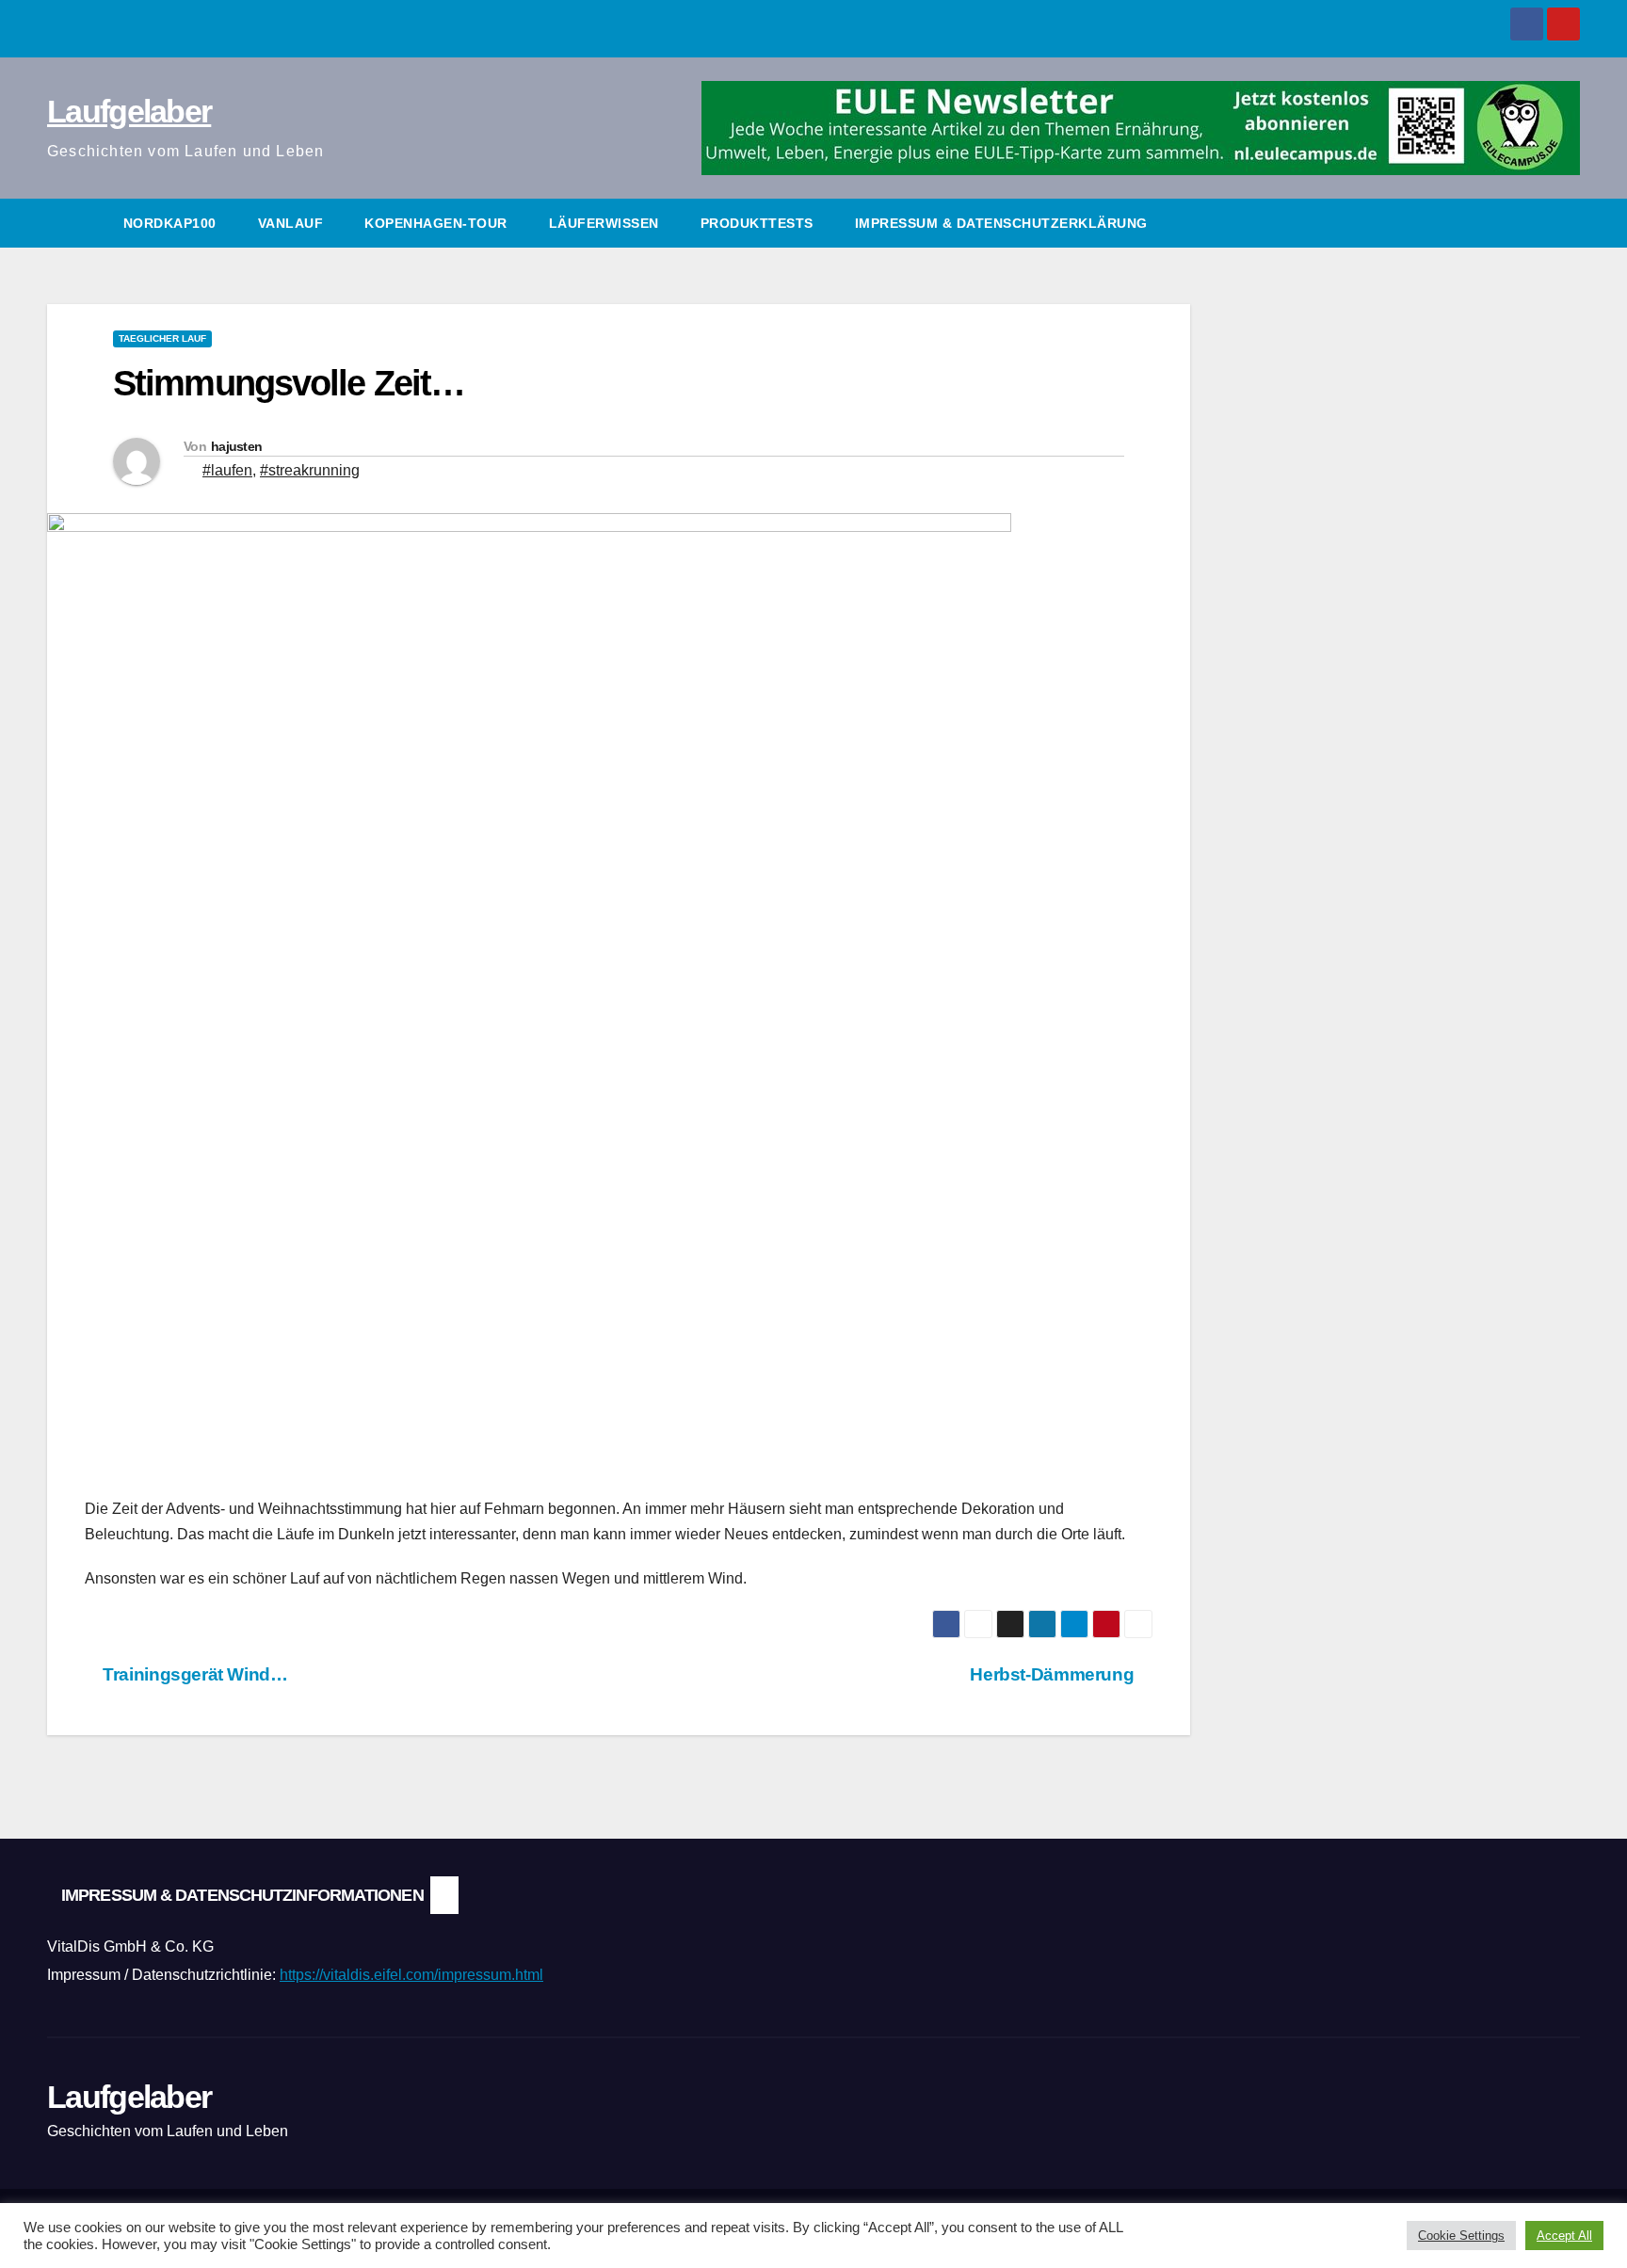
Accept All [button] (1564, 2236)
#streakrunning (310, 470)
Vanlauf (291, 223)
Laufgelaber (129, 111)
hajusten (236, 446)
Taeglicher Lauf (162, 338)
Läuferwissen (604, 223)
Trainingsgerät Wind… (193, 1674)
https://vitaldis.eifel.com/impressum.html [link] (411, 1975)
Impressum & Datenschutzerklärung (1001, 223)
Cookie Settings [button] (1461, 2236)
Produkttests (757, 223)
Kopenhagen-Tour (436, 223)
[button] (1567, 223)
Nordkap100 (170, 223)
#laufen (227, 470)
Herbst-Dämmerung (1054, 1674)
